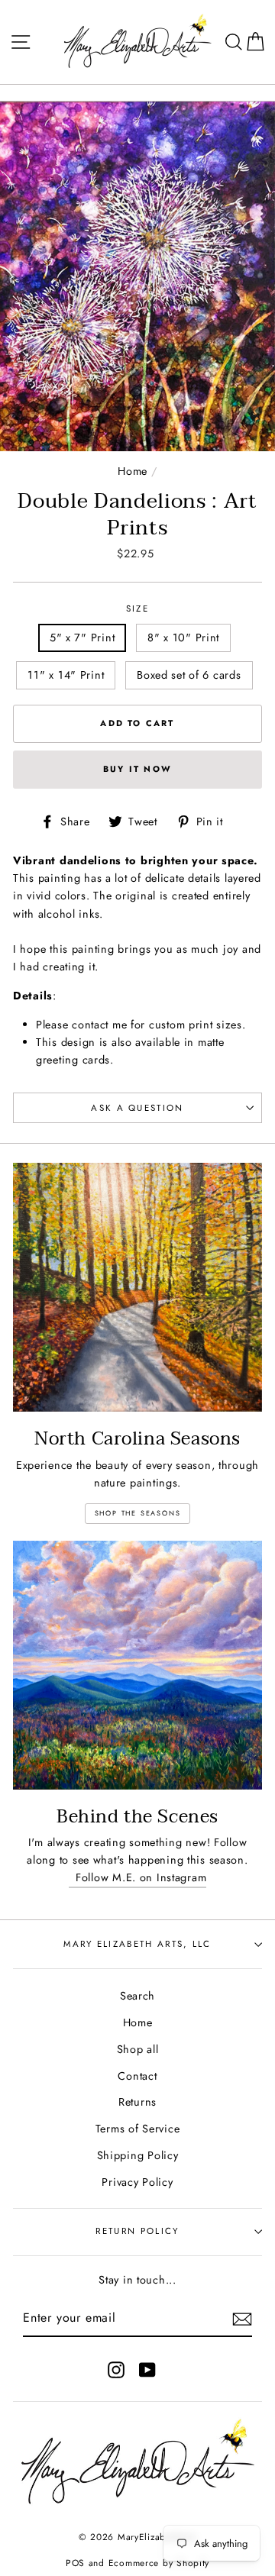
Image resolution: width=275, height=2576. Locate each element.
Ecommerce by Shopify (159, 2563)
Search (137, 1996)
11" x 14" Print (66, 675)
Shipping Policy (138, 2155)
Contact (137, 2076)
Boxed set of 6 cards (189, 675)
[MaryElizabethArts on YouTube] (147, 2369)
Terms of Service (138, 2129)
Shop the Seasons (138, 1513)
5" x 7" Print (82, 638)
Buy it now (137, 769)
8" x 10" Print (183, 638)
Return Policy (137, 2231)
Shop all (138, 2049)
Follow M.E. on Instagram (138, 1877)
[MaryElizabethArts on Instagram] (116, 2369)
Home (133, 471)
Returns (137, 2102)
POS (75, 2563)
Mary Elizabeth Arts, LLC (137, 1944)
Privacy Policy (137, 2182)
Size (137, 608)
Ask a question (137, 1108)
